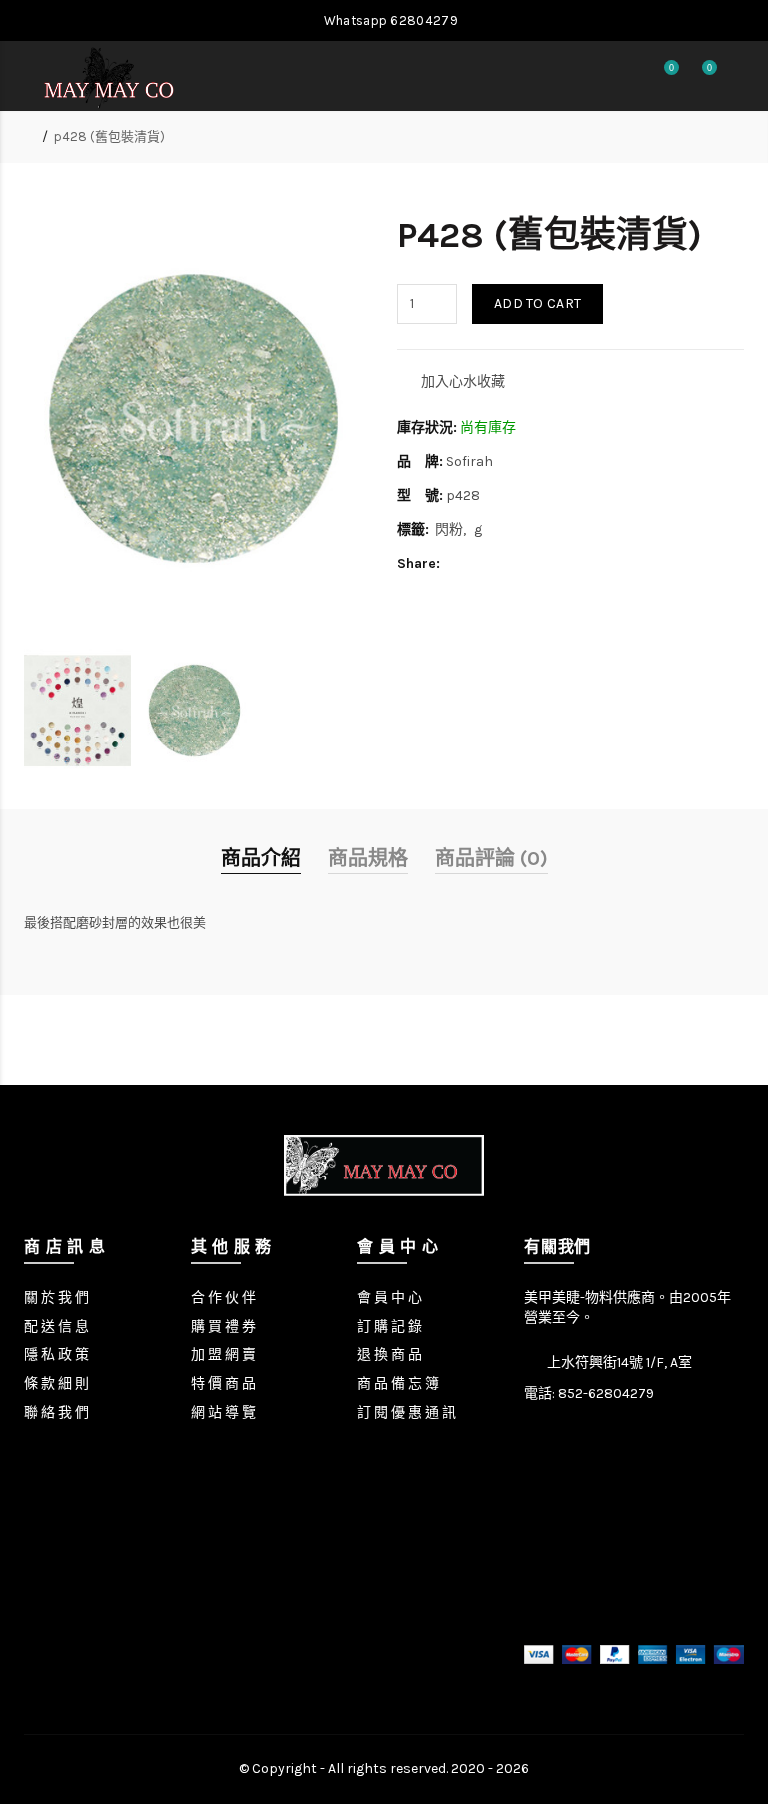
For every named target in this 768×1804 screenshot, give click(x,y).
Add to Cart (537, 303)
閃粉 (449, 529)
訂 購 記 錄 (389, 1326)
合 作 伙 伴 (223, 1297)
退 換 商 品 (389, 1354)
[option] (77, 711)
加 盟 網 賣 (223, 1354)
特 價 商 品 (223, 1383)
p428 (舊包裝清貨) (109, 136)
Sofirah (469, 461)
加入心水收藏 (463, 381)
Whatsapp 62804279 (388, 20)
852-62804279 (606, 1393)
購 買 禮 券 (223, 1326)
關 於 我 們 (56, 1297)
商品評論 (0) (491, 858)
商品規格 (368, 858)
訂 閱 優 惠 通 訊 (406, 1412)
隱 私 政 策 (56, 1354)
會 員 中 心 (389, 1297)
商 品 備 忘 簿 (398, 1383)
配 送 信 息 (56, 1326)
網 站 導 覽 (223, 1412)
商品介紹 (261, 858)
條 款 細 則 (56, 1383)
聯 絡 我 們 (56, 1412)
